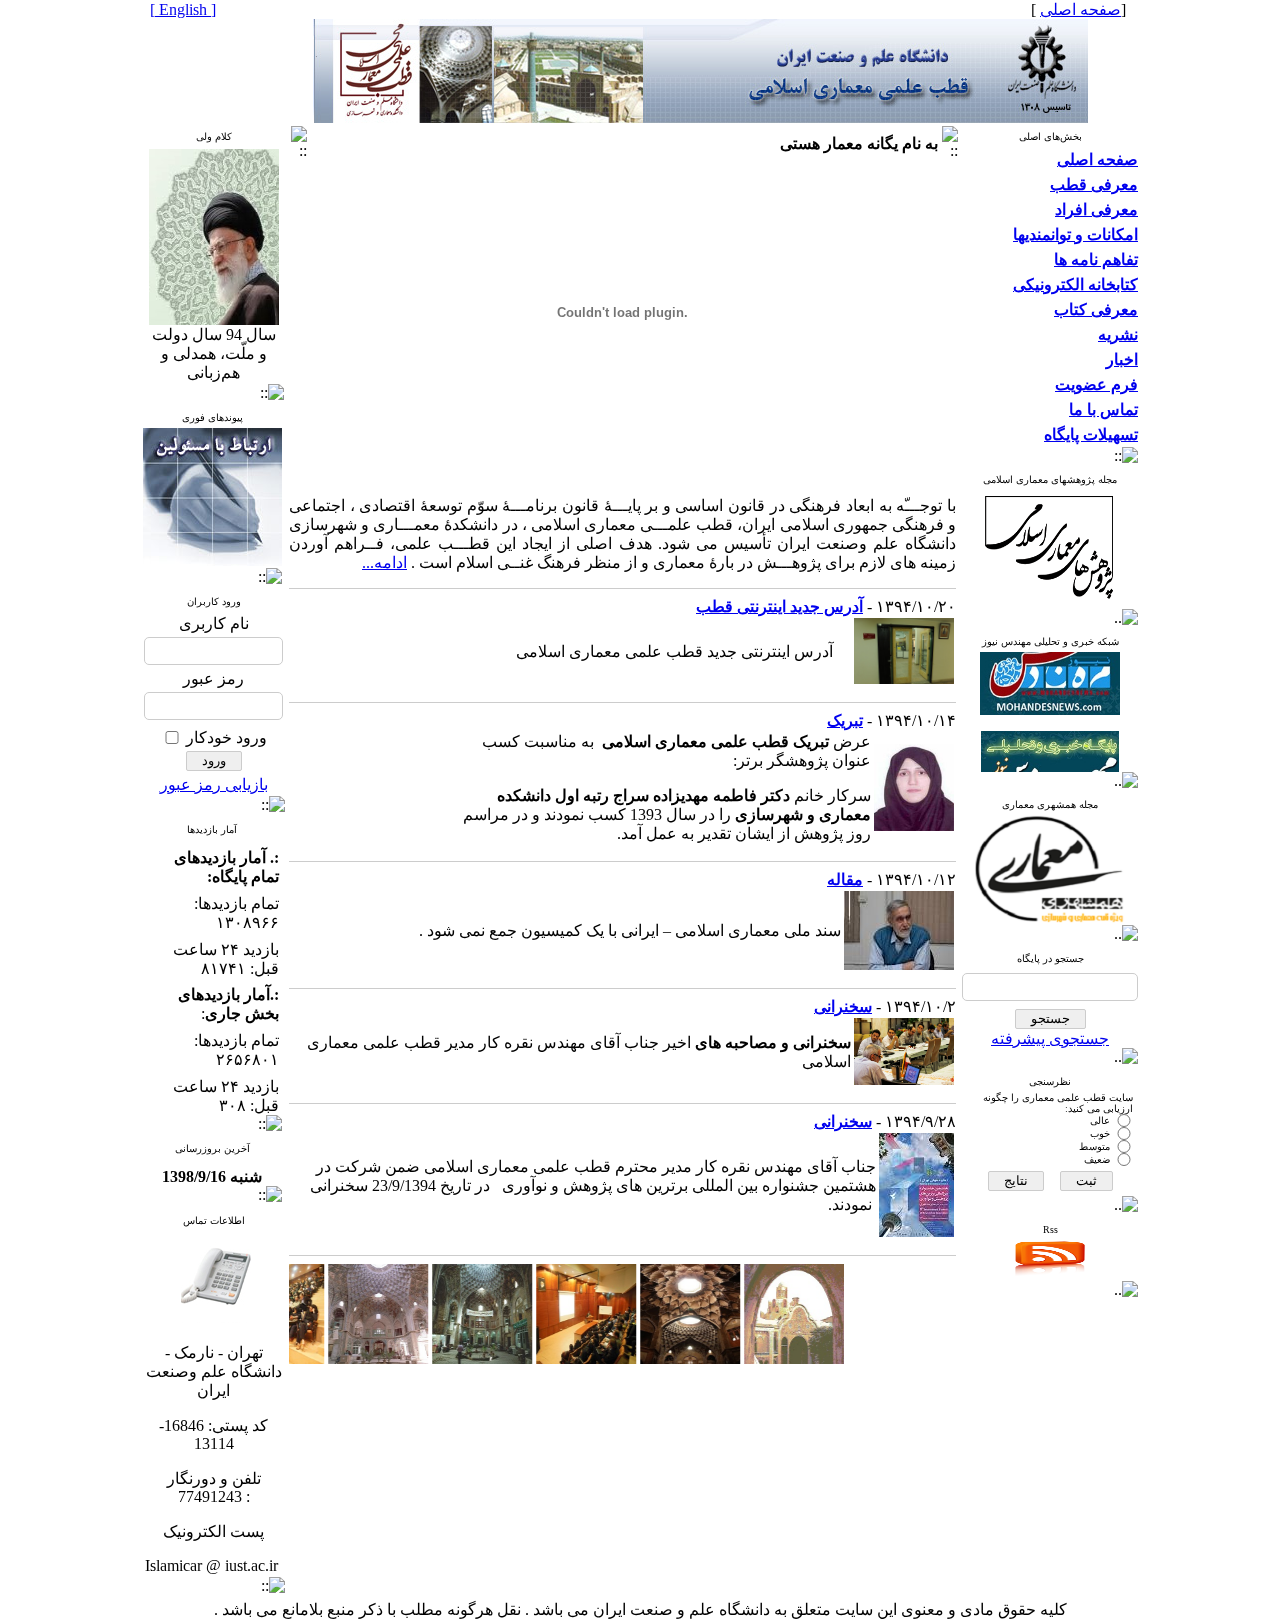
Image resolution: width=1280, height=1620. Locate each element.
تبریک (845, 720)
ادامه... (384, 562)
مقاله (845, 879)
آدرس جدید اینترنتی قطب (779, 606)
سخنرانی (843, 1006)
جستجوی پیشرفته (1050, 1038)
